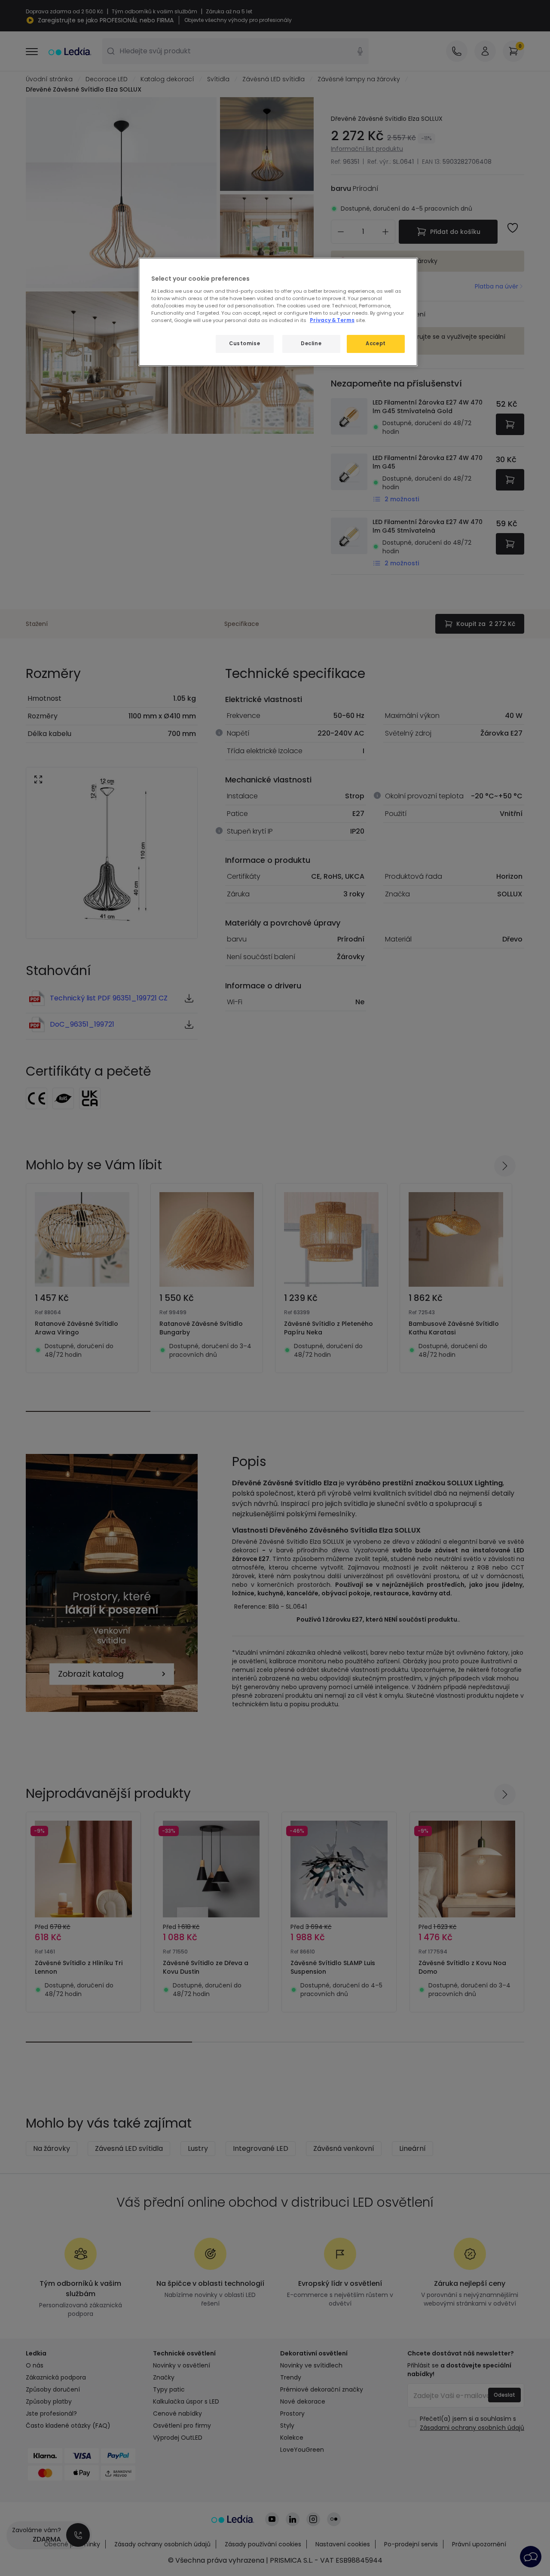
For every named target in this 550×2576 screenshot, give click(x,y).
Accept (376, 343)
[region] (278, 312)
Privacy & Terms (332, 320)
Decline (311, 343)
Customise (244, 343)
